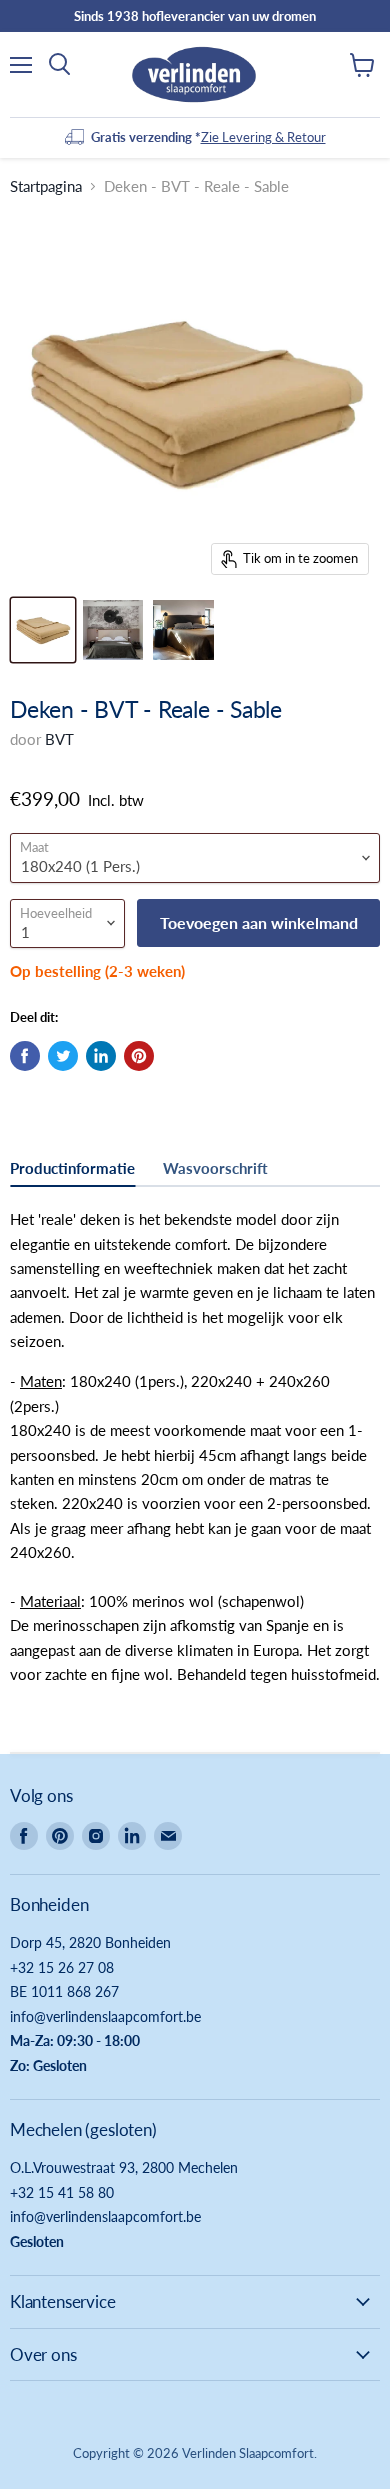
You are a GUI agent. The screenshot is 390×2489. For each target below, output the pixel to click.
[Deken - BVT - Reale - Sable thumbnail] (43, 630)
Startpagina (46, 186)
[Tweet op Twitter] (63, 1056)
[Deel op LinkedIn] (101, 1056)
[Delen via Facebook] (25, 1056)
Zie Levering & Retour (263, 137)
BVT (59, 739)
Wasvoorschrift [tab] (215, 1168)
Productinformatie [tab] (72, 1168)
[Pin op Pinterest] (139, 1056)
